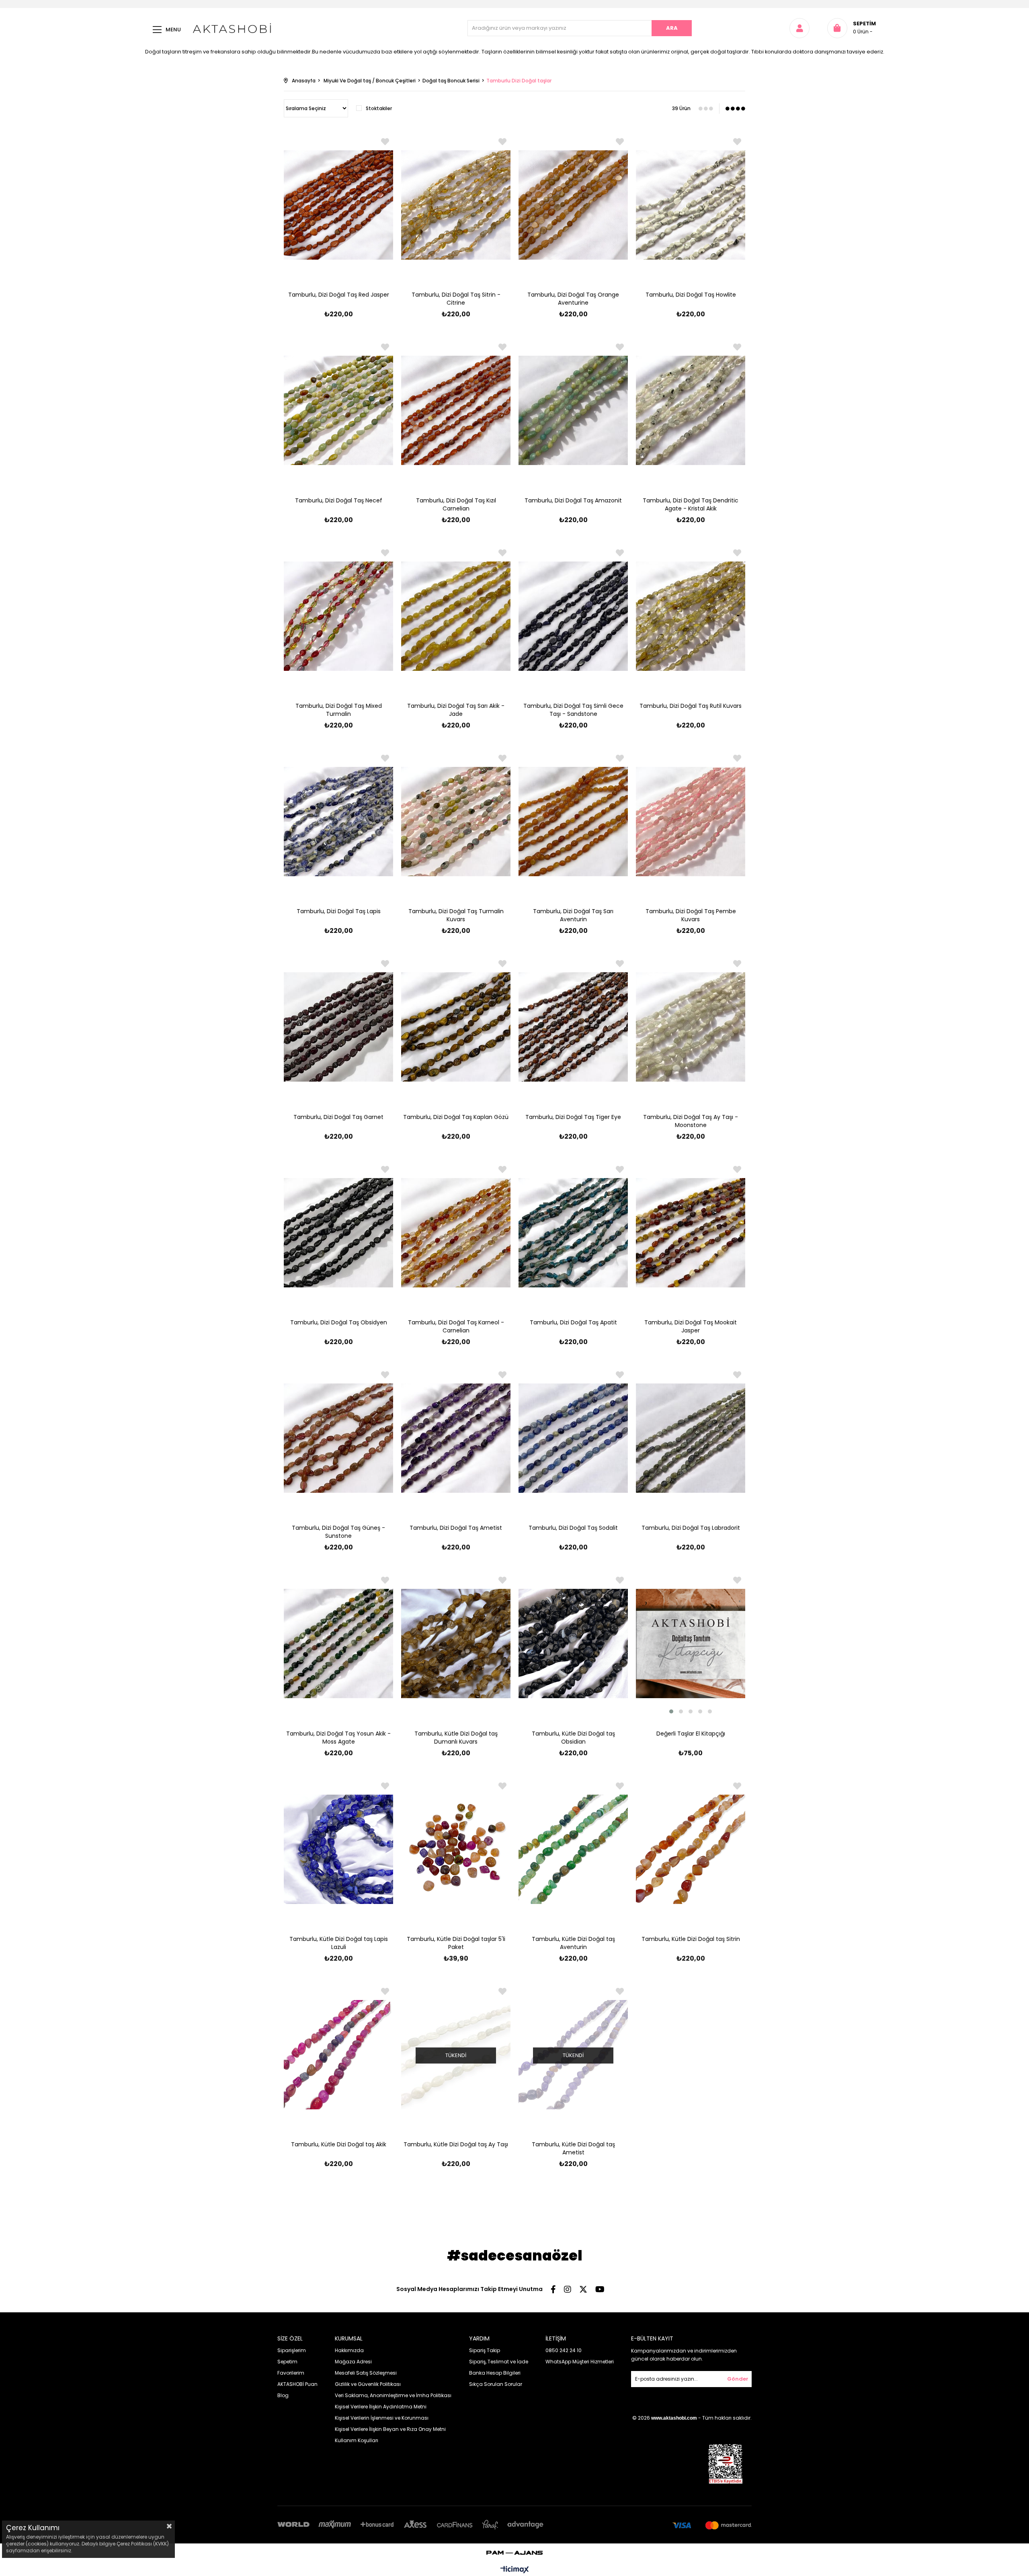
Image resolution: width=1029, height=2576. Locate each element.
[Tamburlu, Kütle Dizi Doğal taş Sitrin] (691, 1849)
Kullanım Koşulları (357, 2440)
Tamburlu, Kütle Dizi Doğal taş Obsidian (573, 1738)
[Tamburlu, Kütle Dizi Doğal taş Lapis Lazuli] (338, 1849)
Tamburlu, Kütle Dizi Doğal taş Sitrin (691, 1939)
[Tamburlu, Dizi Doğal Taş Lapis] (338, 822)
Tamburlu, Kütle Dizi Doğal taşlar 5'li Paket (456, 1943)
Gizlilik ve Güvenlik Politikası (368, 2384)
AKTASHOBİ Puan (297, 2384)
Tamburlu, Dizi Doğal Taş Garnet (338, 1117)
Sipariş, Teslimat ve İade (499, 2362)
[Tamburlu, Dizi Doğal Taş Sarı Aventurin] (573, 822)
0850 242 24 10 (564, 2350)
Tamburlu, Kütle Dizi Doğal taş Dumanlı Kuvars (456, 1738)
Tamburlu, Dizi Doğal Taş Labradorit (691, 1528)
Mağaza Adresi (353, 2362)
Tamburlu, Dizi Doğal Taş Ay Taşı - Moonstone (691, 1121)
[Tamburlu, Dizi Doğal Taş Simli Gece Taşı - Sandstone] (573, 616)
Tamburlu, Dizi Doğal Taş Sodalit (573, 1528)
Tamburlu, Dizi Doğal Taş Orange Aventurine (573, 299)
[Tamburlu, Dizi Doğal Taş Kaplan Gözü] (456, 1027)
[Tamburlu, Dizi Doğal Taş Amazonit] (573, 410)
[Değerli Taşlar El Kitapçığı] (691, 1644)
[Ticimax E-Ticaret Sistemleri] (515, 2570)
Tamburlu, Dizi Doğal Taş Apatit (573, 1322)
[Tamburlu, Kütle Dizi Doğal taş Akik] (338, 2055)
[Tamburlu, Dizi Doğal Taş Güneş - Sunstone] (338, 1438)
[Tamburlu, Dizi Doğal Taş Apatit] (573, 1233)
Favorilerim (291, 2373)
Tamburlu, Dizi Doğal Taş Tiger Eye (573, 1117)
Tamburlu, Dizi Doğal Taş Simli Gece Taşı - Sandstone (573, 710)
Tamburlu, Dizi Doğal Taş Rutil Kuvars (691, 706)
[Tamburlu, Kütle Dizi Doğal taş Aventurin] (573, 1849)
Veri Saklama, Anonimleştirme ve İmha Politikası (393, 2395)
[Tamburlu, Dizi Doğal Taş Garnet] (338, 1027)
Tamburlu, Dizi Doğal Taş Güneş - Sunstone (338, 1532)
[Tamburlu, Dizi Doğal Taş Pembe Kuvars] (691, 822)
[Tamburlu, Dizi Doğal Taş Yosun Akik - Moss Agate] (338, 1644)
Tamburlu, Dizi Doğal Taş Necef (339, 500)
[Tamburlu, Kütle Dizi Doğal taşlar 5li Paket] (456, 1849)
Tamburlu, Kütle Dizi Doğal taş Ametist (573, 2148)
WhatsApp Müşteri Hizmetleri (580, 2362)
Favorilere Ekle (385, 142)
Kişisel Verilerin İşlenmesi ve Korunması (382, 2418)
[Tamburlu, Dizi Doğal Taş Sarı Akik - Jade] (456, 616)
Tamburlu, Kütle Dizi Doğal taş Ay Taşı (456, 2144)
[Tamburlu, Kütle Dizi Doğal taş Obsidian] (573, 1644)
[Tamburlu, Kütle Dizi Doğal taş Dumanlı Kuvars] (456, 1644)
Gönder (738, 2379)
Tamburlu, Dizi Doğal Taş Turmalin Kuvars (456, 915)
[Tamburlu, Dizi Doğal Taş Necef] (338, 410)
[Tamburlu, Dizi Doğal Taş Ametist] (456, 1438)
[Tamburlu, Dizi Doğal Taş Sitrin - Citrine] (456, 205)
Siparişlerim (292, 2350)
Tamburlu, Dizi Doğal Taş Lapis (339, 911)
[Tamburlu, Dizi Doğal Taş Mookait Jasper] (691, 1233)
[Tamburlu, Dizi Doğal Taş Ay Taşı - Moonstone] (691, 1027)
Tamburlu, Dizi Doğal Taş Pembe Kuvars (691, 915)
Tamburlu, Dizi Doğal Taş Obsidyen (339, 1322)
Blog (283, 2395)
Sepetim (287, 2362)
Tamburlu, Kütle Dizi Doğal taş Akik (339, 2144)
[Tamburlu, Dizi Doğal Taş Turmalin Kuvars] (456, 822)
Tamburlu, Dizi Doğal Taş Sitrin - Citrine (456, 299)
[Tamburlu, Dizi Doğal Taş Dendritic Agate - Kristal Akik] (691, 410)
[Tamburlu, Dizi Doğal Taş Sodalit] (573, 1438)
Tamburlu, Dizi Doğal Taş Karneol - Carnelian (456, 1326)
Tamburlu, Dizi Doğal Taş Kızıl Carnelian (456, 504)
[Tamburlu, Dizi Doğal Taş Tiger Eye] (573, 1027)
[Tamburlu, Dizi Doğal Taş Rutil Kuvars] (691, 616)
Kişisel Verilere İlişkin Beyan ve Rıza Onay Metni (390, 2429)
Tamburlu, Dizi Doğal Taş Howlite (691, 295)
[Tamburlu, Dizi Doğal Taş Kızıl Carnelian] (456, 410)
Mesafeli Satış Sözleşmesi (366, 2373)
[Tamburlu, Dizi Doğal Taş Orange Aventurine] (573, 205)
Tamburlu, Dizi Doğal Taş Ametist (456, 1528)
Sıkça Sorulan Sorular (496, 2384)
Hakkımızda (349, 2350)
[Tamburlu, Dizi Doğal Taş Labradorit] (691, 1438)
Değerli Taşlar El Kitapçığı (691, 1734)
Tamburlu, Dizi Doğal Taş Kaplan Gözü (456, 1117)
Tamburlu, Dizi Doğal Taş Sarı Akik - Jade (456, 710)
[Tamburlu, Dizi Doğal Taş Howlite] (691, 205)
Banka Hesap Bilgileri (495, 2373)
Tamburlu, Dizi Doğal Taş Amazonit (573, 500)
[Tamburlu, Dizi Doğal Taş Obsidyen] (338, 1233)
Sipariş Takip (485, 2350)
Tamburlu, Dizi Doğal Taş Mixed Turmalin (339, 710)
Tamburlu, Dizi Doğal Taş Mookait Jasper (691, 1326)
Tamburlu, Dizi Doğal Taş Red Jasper (339, 295)
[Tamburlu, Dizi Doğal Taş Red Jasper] (338, 205)
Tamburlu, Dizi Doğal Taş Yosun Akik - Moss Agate (338, 1738)
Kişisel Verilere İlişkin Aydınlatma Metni (381, 2407)
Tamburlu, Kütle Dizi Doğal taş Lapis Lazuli (339, 1943)
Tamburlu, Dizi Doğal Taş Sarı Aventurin (573, 915)
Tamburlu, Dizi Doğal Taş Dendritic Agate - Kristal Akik (691, 504)
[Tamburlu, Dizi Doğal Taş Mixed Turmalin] (338, 616)
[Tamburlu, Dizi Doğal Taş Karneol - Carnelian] (456, 1233)
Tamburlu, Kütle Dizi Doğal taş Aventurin (573, 1943)
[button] (671, 1711)
